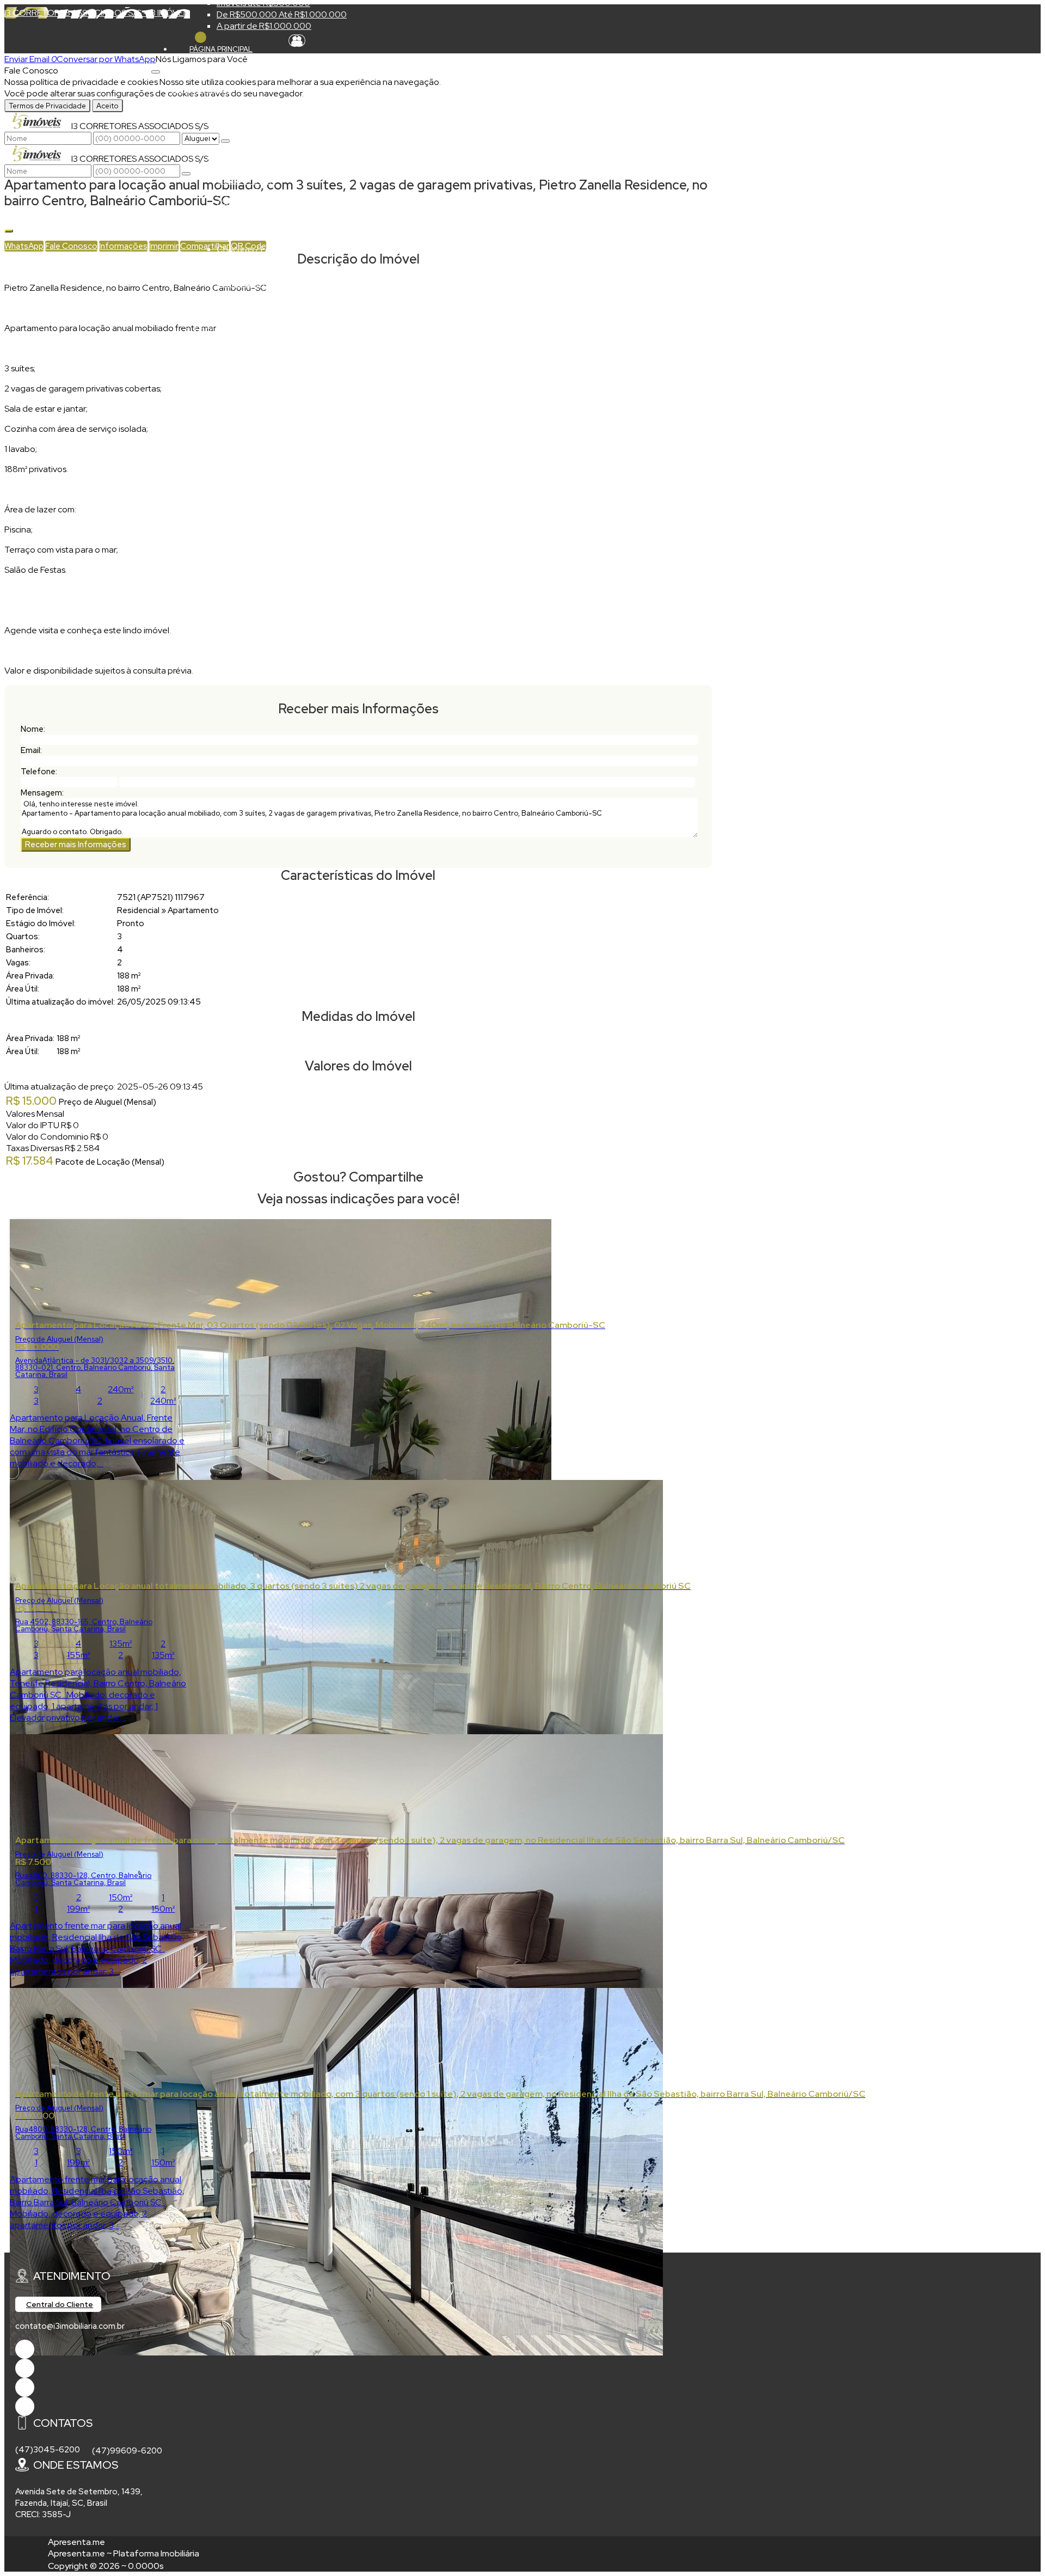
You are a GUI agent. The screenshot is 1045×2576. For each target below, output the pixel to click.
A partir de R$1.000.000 (264, 26)
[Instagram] (25, 2406)
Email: (31, 750)
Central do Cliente (60, 2304)
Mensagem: (42, 793)
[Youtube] (25, 2368)
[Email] (25, 2387)
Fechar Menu (201, 37)
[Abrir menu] (156, 69)
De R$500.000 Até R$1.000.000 (282, 14)
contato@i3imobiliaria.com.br (70, 2326)
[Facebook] (25, 2349)
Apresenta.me (76, 2542)
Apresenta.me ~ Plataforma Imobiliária (124, 2553)
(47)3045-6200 (48, 2450)
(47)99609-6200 (127, 2451)
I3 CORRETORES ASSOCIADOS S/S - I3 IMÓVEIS (97, 13)
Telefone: (39, 772)
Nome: (33, 729)
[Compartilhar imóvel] (9, 231)
